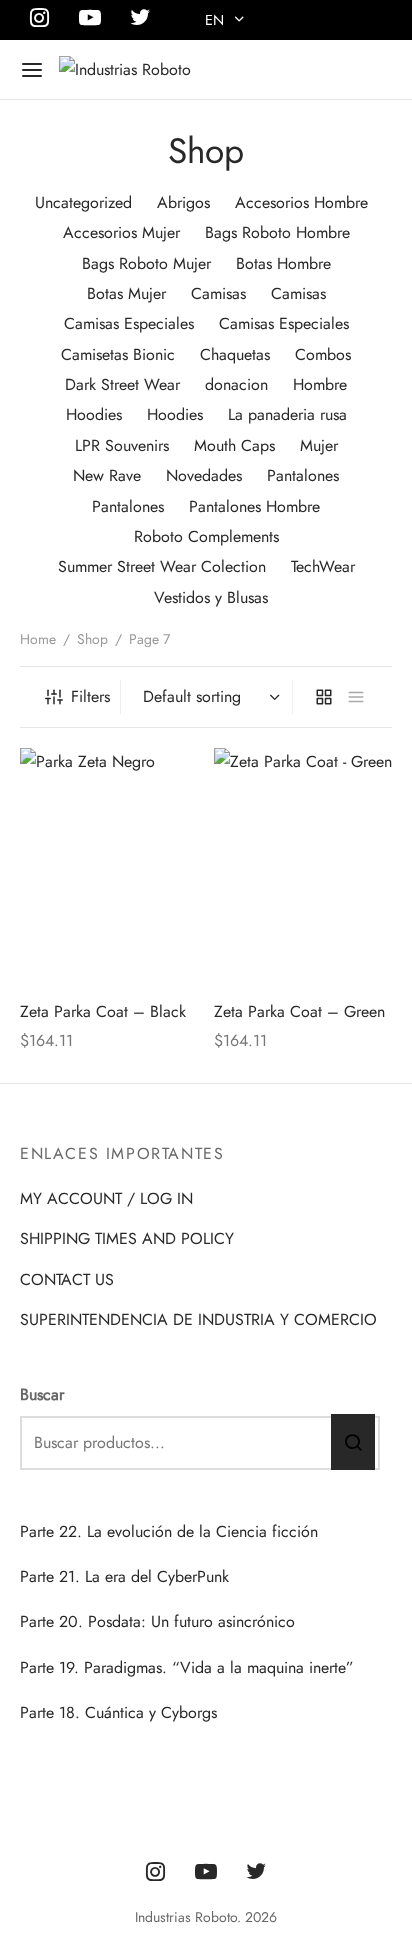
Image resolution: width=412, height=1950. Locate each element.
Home (38, 639)
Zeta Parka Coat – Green (299, 1011)
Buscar (42, 1394)
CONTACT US (67, 1279)
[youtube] (206, 1873)
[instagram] (155, 1873)
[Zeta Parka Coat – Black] (109, 867)
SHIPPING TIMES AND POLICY (127, 1238)
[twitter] (256, 1873)
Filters (90, 696)
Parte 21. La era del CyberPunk (124, 1576)
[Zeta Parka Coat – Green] (303, 867)
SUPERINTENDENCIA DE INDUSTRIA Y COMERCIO (198, 1319)
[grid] (324, 697)
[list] (356, 697)
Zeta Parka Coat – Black (103, 1011)
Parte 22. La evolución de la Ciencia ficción (169, 1531)
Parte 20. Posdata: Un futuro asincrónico (157, 1621)
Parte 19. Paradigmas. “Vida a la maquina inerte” (187, 1667)
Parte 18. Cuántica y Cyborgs (118, 1712)
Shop (92, 639)
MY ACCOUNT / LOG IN (106, 1198)
